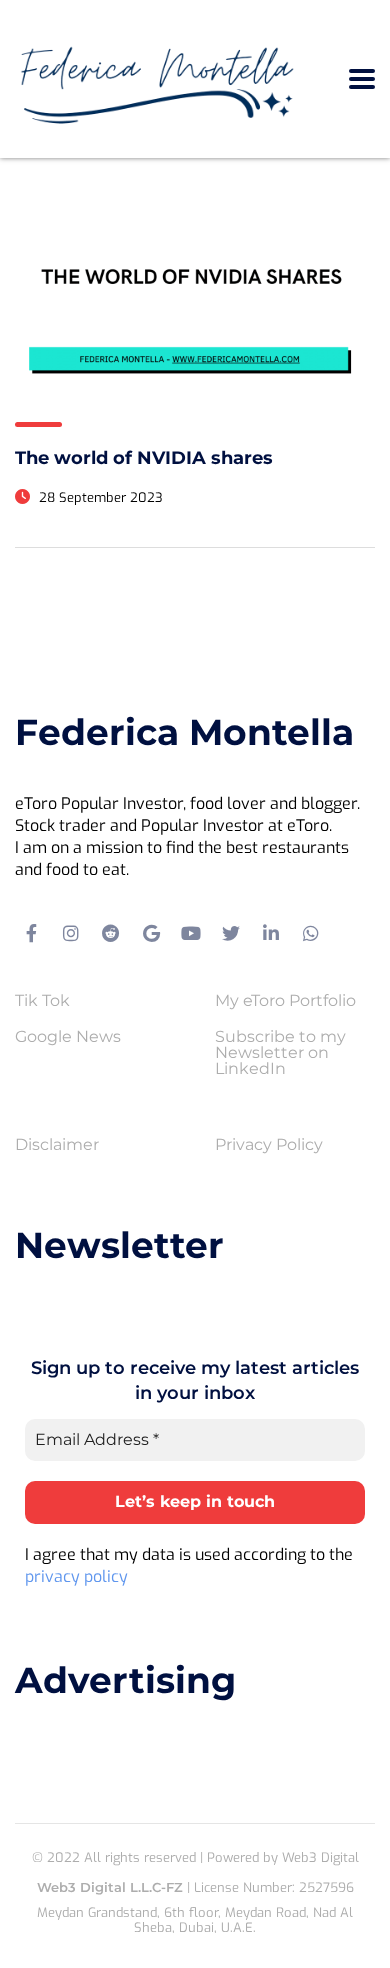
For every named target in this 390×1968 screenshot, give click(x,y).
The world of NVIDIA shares (144, 458)
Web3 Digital (320, 1857)
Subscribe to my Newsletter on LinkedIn (280, 1053)
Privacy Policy (269, 1145)
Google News (68, 1037)
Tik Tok (42, 1001)
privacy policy (76, 1576)
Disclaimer (57, 1145)
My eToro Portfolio (285, 1001)
